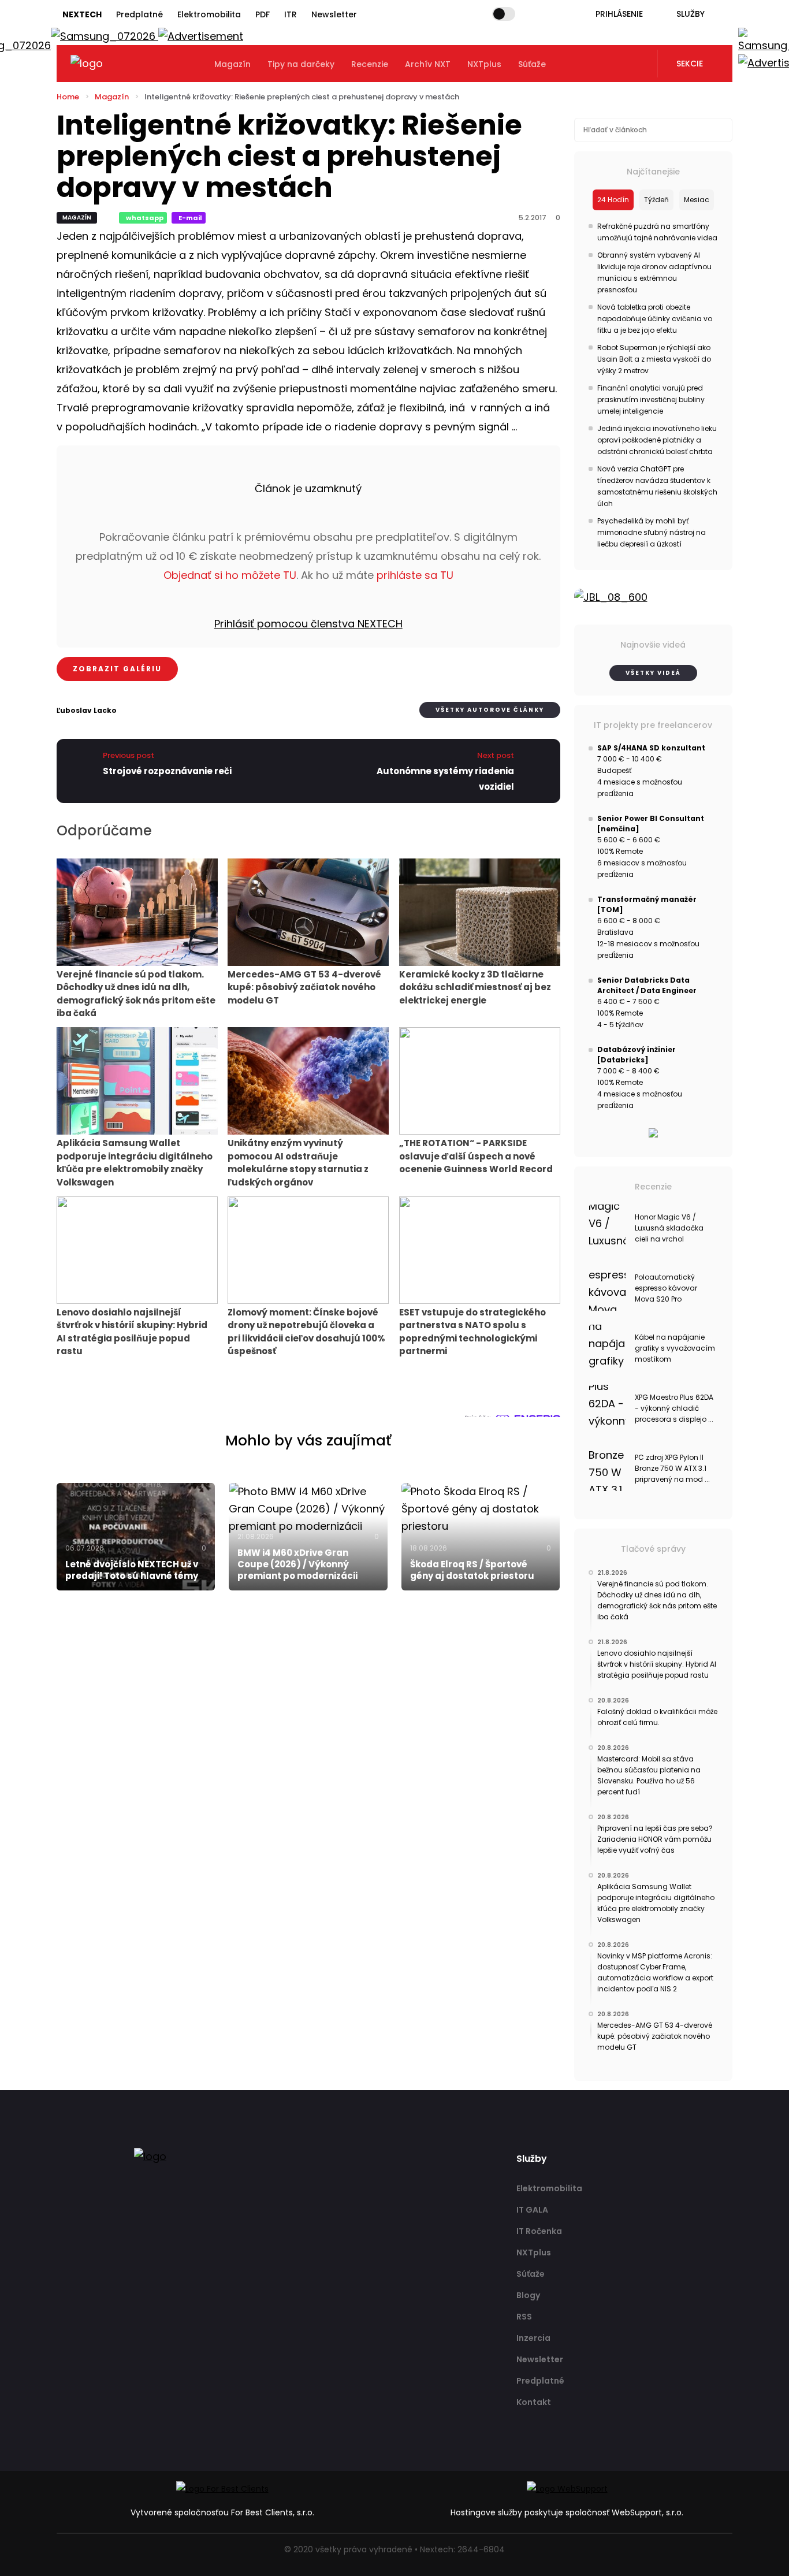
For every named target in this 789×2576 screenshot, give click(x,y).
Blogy (528, 2295)
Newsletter (334, 14)
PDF (263, 14)
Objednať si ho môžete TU (230, 575)
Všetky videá (653, 673)
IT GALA (532, 2210)
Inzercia (533, 2338)
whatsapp (145, 218)
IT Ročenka (539, 2231)
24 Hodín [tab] (613, 200)
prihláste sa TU (415, 575)
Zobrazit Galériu (117, 669)
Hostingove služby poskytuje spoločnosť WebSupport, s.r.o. (567, 2512)
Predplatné (139, 14)
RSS (524, 2317)
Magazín (232, 64)
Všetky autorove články (490, 710)
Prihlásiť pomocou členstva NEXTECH (308, 624)
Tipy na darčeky (301, 64)
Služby (691, 14)
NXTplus (484, 64)
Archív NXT (428, 64)
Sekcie (690, 64)
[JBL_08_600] (654, 597)
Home (68, 97)
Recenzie (370, 64)
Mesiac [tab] (697, 200)
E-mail (190, 218)
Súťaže (532, 64)
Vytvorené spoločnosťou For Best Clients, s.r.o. (222, 2512)
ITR (291, 14)
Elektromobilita (209, 14)
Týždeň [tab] (656, 200)
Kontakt (534, 2402)
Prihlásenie (619, 14)
